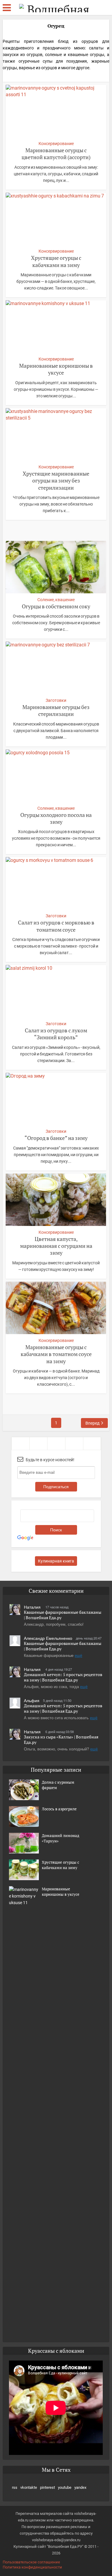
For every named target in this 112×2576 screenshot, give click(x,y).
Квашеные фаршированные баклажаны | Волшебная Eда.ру (63, 1615)
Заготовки (56, 700)
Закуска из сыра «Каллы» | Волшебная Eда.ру (61, 1739)
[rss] (20, 1443)
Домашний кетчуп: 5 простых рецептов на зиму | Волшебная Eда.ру (63, 1677)
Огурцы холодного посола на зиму (56, 818)
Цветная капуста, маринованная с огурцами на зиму (56, 1246)
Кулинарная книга (56, 1561)
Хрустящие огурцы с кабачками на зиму (56, 261)
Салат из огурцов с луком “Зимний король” (56, 1034)
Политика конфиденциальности (32, 2567)
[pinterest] (56, 1443)
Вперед (92, 1423)
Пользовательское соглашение (31, 2562)
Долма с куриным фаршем (58, 1785)
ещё (78, 1655)
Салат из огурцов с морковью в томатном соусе (56, 926)
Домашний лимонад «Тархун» (60, 1838)
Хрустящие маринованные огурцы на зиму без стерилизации (56, 481)
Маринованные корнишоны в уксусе (56, 369)
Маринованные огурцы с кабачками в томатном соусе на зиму (56, 1354)
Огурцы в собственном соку (56, 606)
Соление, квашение (56, 600)
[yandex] (92, 1443)
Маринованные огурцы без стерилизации (56, 710)
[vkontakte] (38, 1443)
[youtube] (74, 1443)
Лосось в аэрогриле (59, 1809)
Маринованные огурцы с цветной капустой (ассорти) (56, 154)
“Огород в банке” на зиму (56, 1138)
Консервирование (56, 144)
